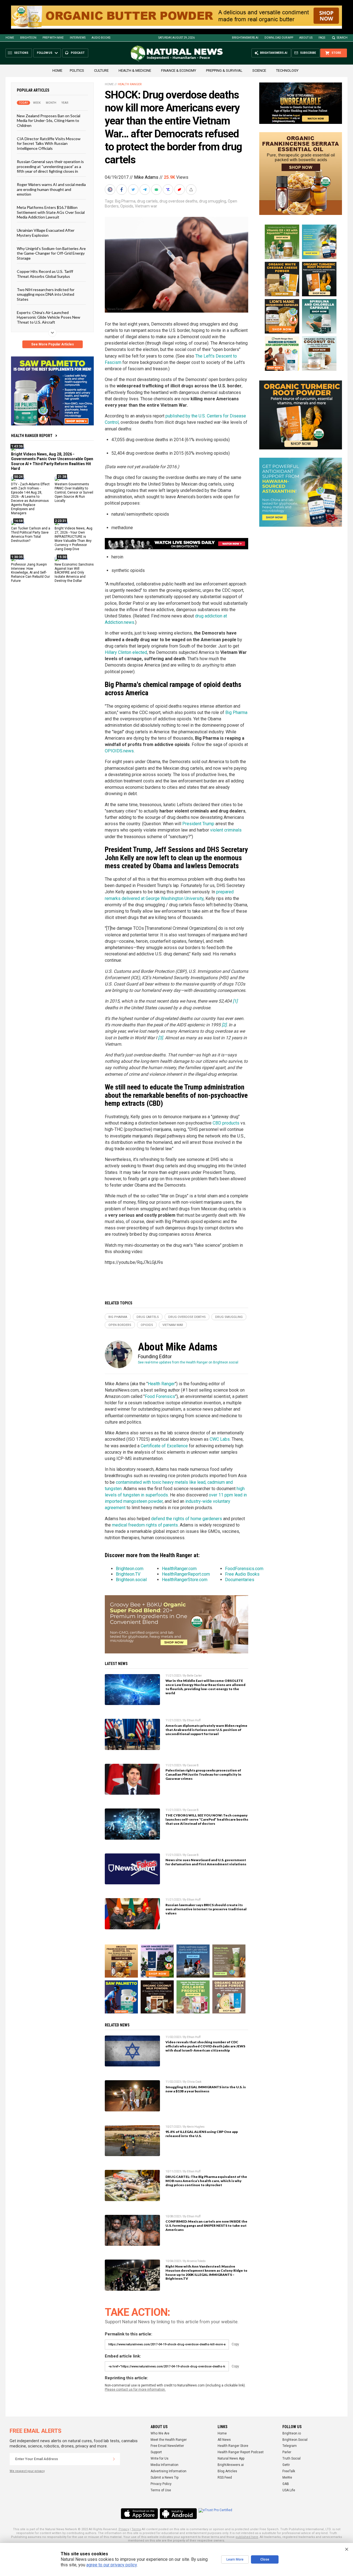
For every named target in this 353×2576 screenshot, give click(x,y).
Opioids (127, 206)
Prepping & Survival (224, 70)
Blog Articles (227, 2471)
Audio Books (101, 38)
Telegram (290, 2446)
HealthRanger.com (179, 1569)
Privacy (124, 2529)
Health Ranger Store (233, 2446)
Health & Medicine (135, 70)
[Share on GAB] (157, 190)
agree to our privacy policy (112, 2565)
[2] (224, 1025)
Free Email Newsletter (167, 2446)
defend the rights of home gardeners (187, 1519)
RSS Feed (225, 2478)
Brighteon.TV (128, 1574)
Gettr (286, 2465)
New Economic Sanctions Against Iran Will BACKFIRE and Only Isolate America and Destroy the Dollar (74, 573)
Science (259, 70)
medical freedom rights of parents (145, 1525)
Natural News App (231, 2458)
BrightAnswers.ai (245, 38)
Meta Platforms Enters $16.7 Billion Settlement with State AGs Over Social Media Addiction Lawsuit (51, 212)
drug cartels (147, 201)
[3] (160, 1038)
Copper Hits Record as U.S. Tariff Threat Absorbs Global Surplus (45, 274)
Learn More (235, 2559)
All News (224, 2440)
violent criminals (226, 830)
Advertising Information (169, 2471)
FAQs (322, 38)
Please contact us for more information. (135, 2389)
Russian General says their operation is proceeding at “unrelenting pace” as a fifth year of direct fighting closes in (50, 166)
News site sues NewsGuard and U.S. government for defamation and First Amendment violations (206, 1862)
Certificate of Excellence (164, 1446)
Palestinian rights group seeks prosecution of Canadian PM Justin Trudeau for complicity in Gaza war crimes (203, 1774)
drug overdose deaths (178, 201)
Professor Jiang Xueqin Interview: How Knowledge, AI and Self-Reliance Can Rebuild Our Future (30, 573)
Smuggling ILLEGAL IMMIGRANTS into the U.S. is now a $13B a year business (206, 2089)
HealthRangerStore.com (185, 1580)
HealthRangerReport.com (186, 1574)
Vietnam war (146, 206)
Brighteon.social (131, 1580)
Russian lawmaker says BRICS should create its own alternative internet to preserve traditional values (206, 1909)
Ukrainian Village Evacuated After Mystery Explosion (46, 233)
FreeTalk (289, 2471)
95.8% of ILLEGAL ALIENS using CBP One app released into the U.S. (202, 2134)
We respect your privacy (27, 2471)
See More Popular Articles (53, 344)
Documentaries (240, 1580)
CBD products (226, 1123)
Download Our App (279, 38)
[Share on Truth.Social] (169, 190)
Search (342, 38)
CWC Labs (220, 1439)
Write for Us (160, 2458)
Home (10, 38)
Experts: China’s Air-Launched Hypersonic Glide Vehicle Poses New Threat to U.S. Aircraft (49, 317)
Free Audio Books (242, 1574)
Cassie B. (193, 1765)
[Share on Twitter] (134, 190)
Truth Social (292, 2458)
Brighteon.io (292, 2433)
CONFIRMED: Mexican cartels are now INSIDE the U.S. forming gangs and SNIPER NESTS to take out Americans (206, 2225)
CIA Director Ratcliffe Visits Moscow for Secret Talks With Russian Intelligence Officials (49, 143)
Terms (136, 2529)
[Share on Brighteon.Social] (111, 190)
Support (156, 2452)
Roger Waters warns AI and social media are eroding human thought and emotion (51, 189)
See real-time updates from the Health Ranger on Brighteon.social (188, 1362)
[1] (235, 1001)
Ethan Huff (194, 1720)
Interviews (78, 38)
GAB (286, 2484)
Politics (77, 70)
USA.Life (289, 2490)
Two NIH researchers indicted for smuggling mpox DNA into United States (46, 294)
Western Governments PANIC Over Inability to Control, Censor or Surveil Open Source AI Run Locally (74, 492)
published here (247, 2537)
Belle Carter (194, 1676)
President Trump (198, 824)
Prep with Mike (53, 38)
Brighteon (28, 38)
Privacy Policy (161, 2484)
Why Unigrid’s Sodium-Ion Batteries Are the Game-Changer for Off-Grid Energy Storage (51, 253)
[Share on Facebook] (122, 190)
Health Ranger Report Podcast (241, 2452)
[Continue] (114, 2459)
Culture (101, 70)
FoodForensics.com (244, 1569)
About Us (306, 38)
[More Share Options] (192, 190)
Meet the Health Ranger (169, 2440)
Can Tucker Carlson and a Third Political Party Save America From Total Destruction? (31, 535)
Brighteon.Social (295, 2440)
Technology (287, 70)
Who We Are (160, 2433)
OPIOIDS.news (119, 751)
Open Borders (120, 1325)
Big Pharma (125, 201)
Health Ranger (130, 84)
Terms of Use (161, 2490)
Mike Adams (146, 177)
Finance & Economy (179, 70)
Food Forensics (160, 1396)
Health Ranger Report (32, 436)
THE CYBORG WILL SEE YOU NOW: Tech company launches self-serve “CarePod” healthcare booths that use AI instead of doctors (207, 1819)
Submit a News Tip (165, 2478)
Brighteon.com (130, 1569)
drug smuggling (213, 201)
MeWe (287, 2478)
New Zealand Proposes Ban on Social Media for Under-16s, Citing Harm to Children (49, 121)
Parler (287, 2452)
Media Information (165, 2465)
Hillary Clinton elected (126, 652)
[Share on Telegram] (145, 190)
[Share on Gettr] (180, 190)
